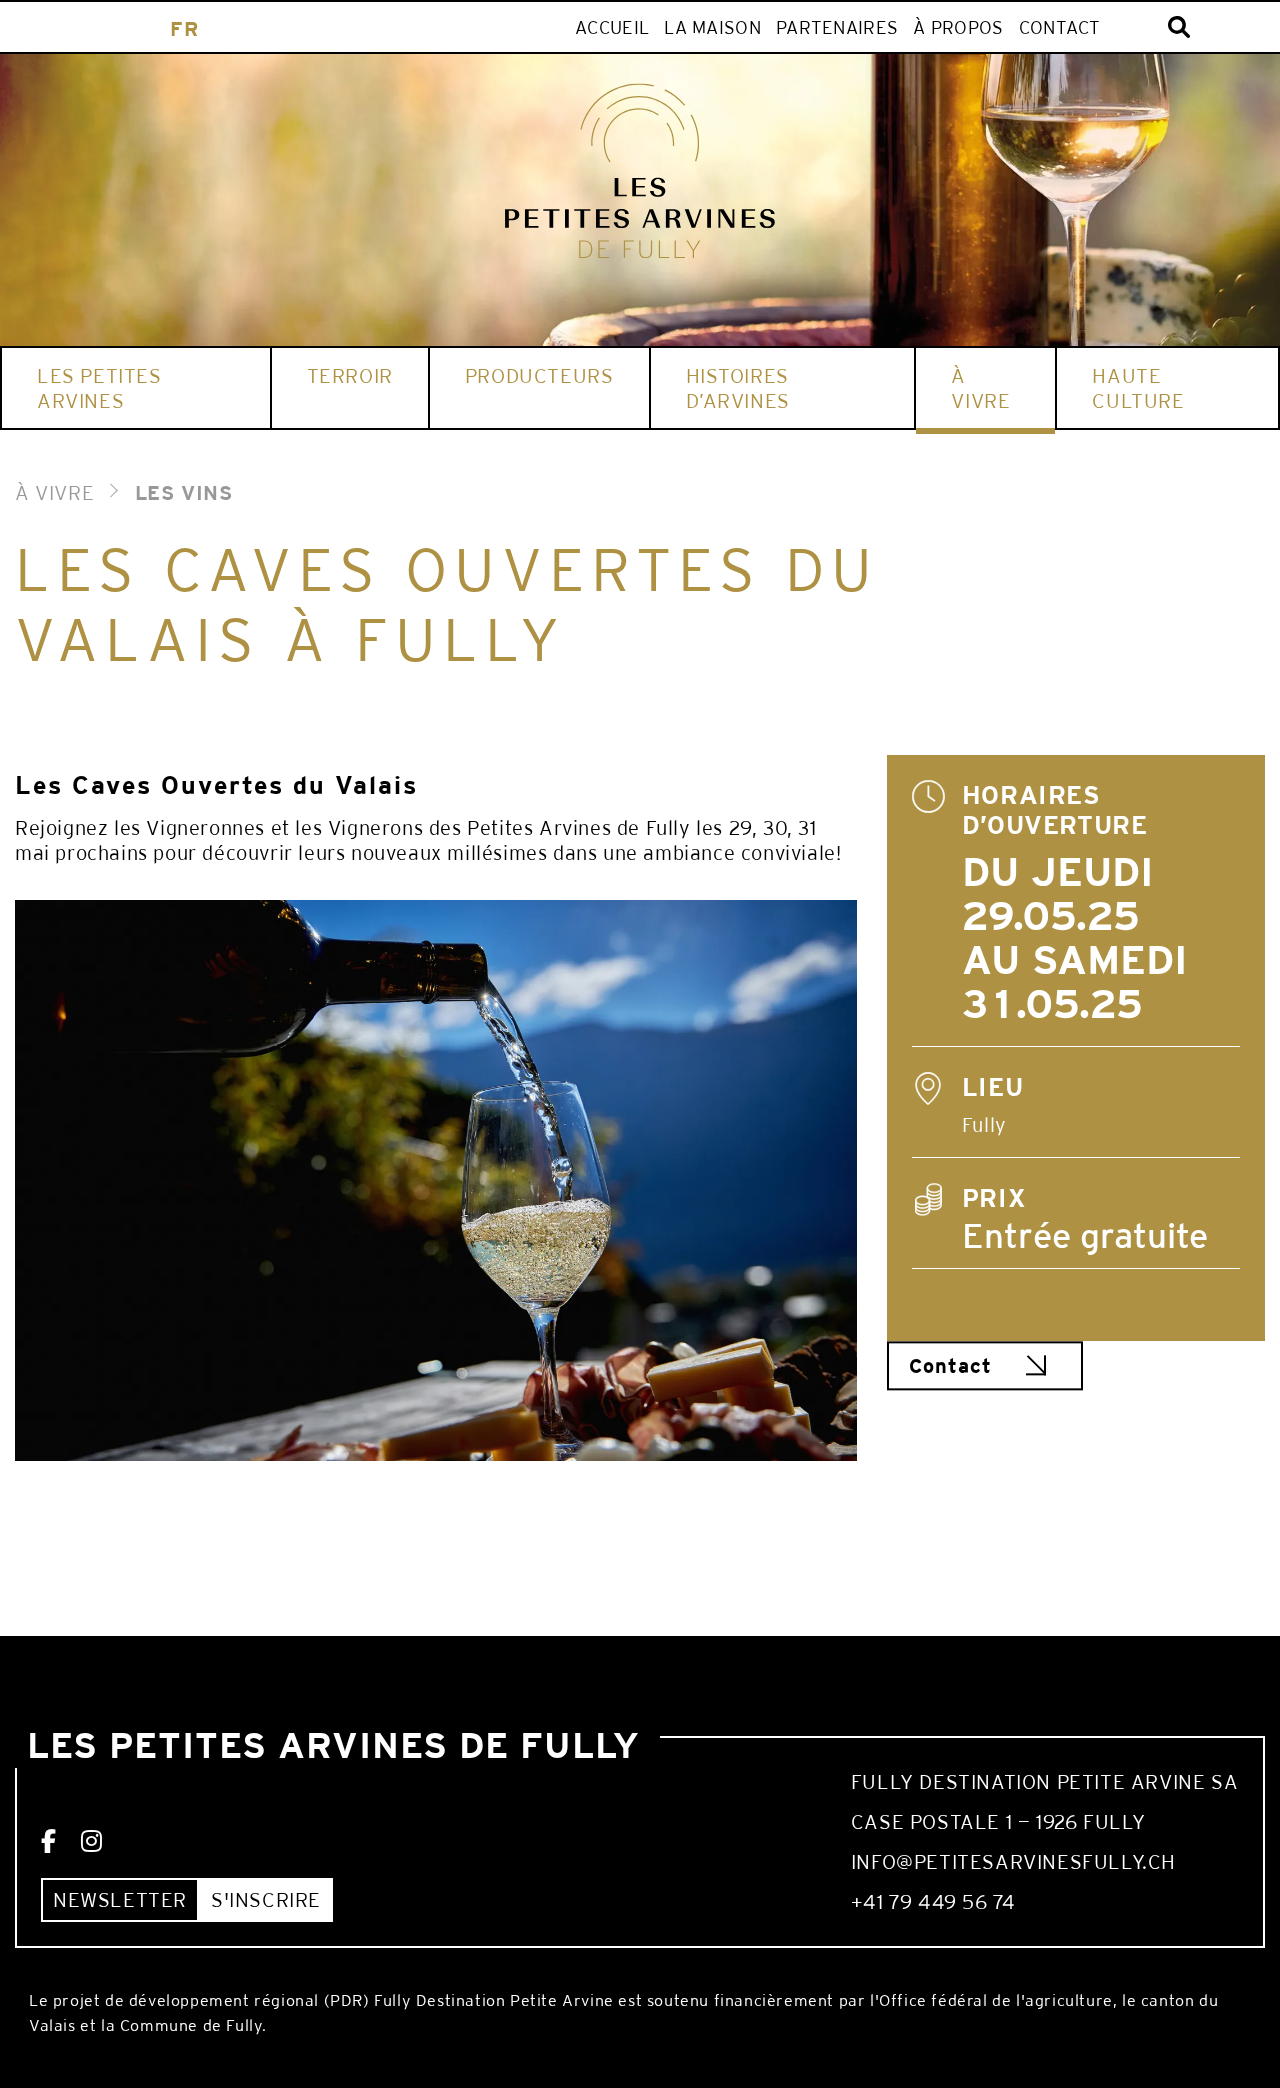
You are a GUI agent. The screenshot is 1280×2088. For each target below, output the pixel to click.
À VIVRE (54, 492)
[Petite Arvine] (640, 170)
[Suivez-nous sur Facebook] (49, 1842)
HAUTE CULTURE (1138, 388)
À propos (958, 27)
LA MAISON (712, 27)
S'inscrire (266, 1899)
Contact (1060, 27)
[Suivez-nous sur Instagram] (92, 1842)
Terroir (350, 375)
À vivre (980, 388)
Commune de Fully (191, 2025)
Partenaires (837, 27)
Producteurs (539, 375)
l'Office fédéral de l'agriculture (991, 2000)
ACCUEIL (612, 27)
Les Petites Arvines (99, 388)
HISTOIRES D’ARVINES (738, 388)
